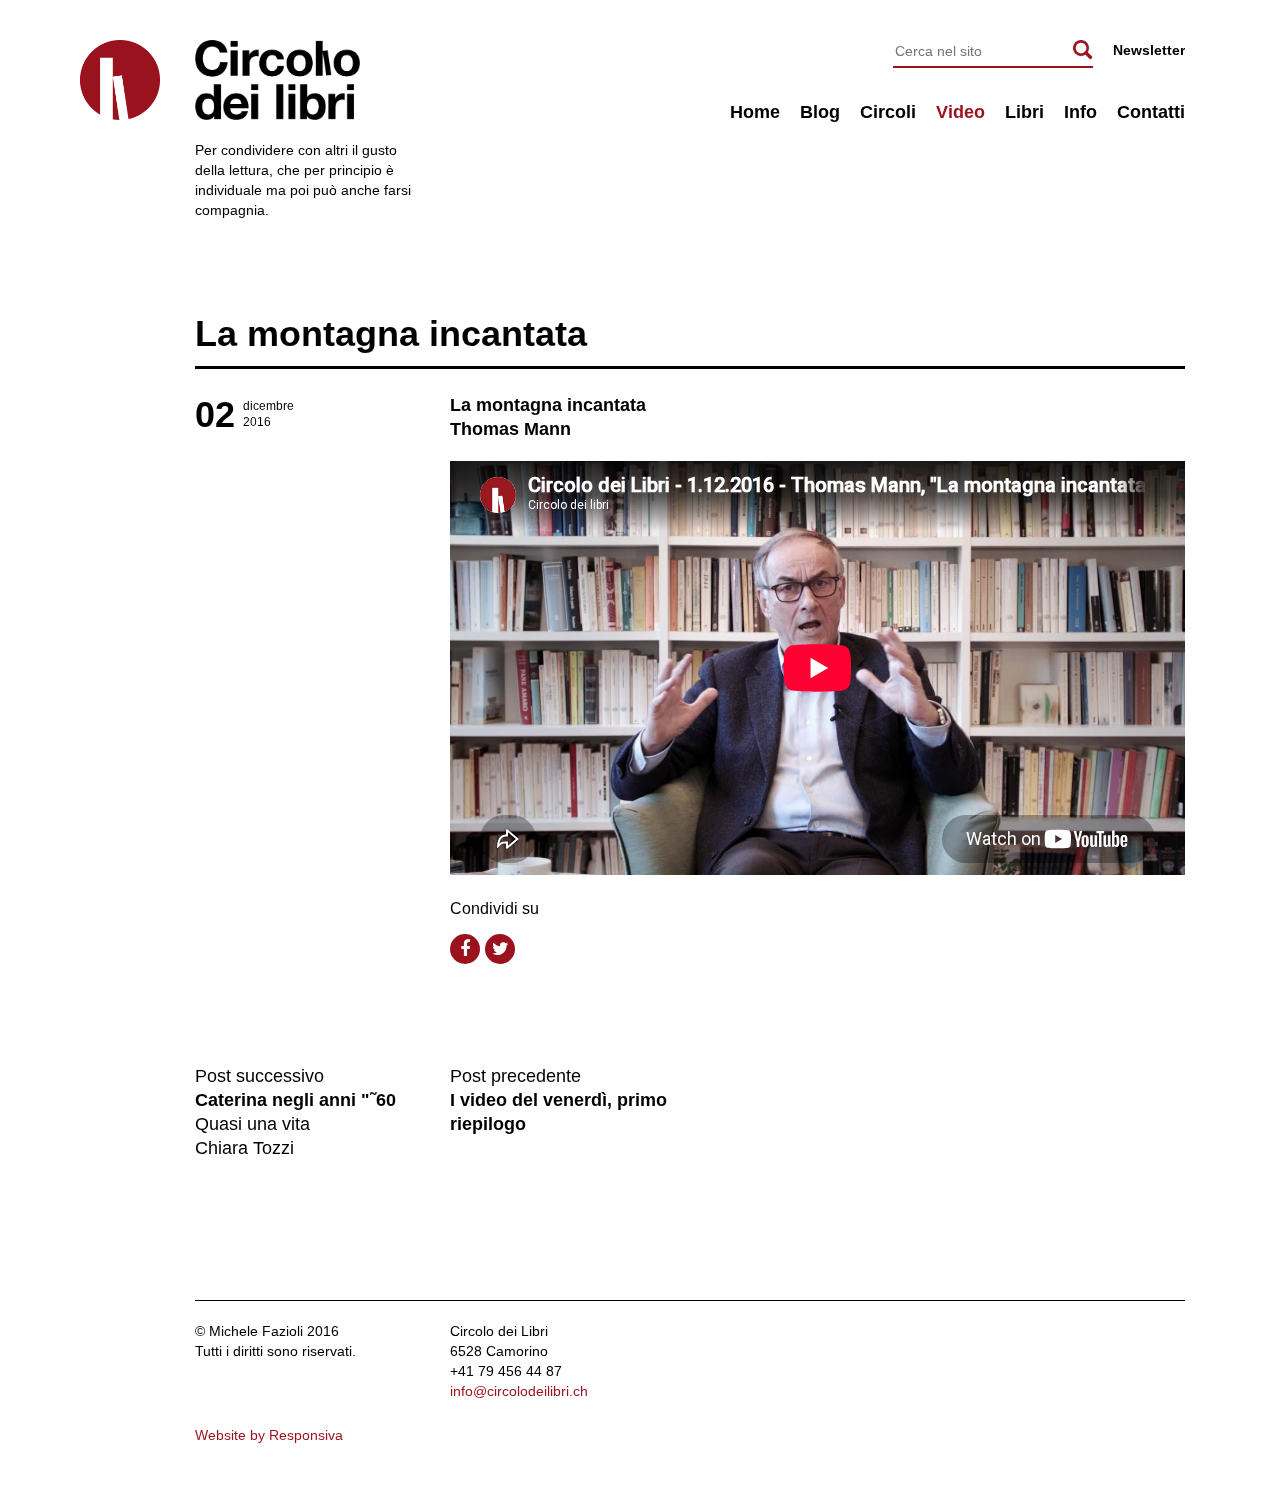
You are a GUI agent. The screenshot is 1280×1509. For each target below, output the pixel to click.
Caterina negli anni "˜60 (295, 1100)
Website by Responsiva (269, 1435)
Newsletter (1149, 50)
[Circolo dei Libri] (120, 80)
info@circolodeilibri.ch (519, 1391)
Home (755, 112)
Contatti (1151, 112)
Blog (820, 112)
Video (960, 112)
